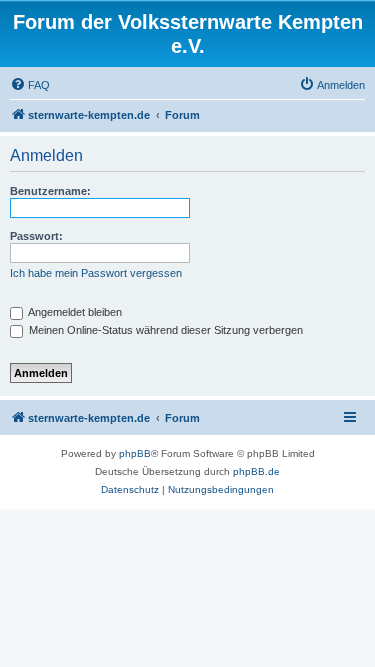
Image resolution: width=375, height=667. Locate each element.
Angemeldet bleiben (74, 312)
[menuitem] (30, 85)
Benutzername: (50, 191)
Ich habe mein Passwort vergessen (96, 273)
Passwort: (36, 236)
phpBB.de (256, 471)
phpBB (135, 453)
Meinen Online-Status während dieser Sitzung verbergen (164, 330)
